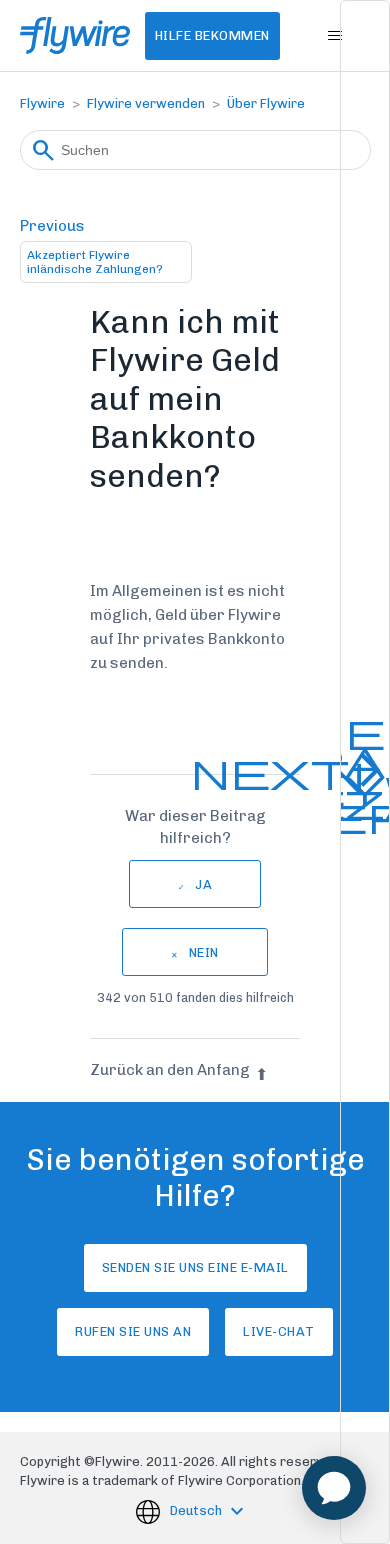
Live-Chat (279, 1331)
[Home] (75, 35)
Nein (204, 952)
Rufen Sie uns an (133, 1331)
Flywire (42, 103)
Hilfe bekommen (212, 35)
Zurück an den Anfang (170, 1070)
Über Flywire (266, 103)
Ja (203, 884)
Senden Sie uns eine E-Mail (195, 1267)
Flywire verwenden (146, 103)
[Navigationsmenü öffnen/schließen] (335, 36)
